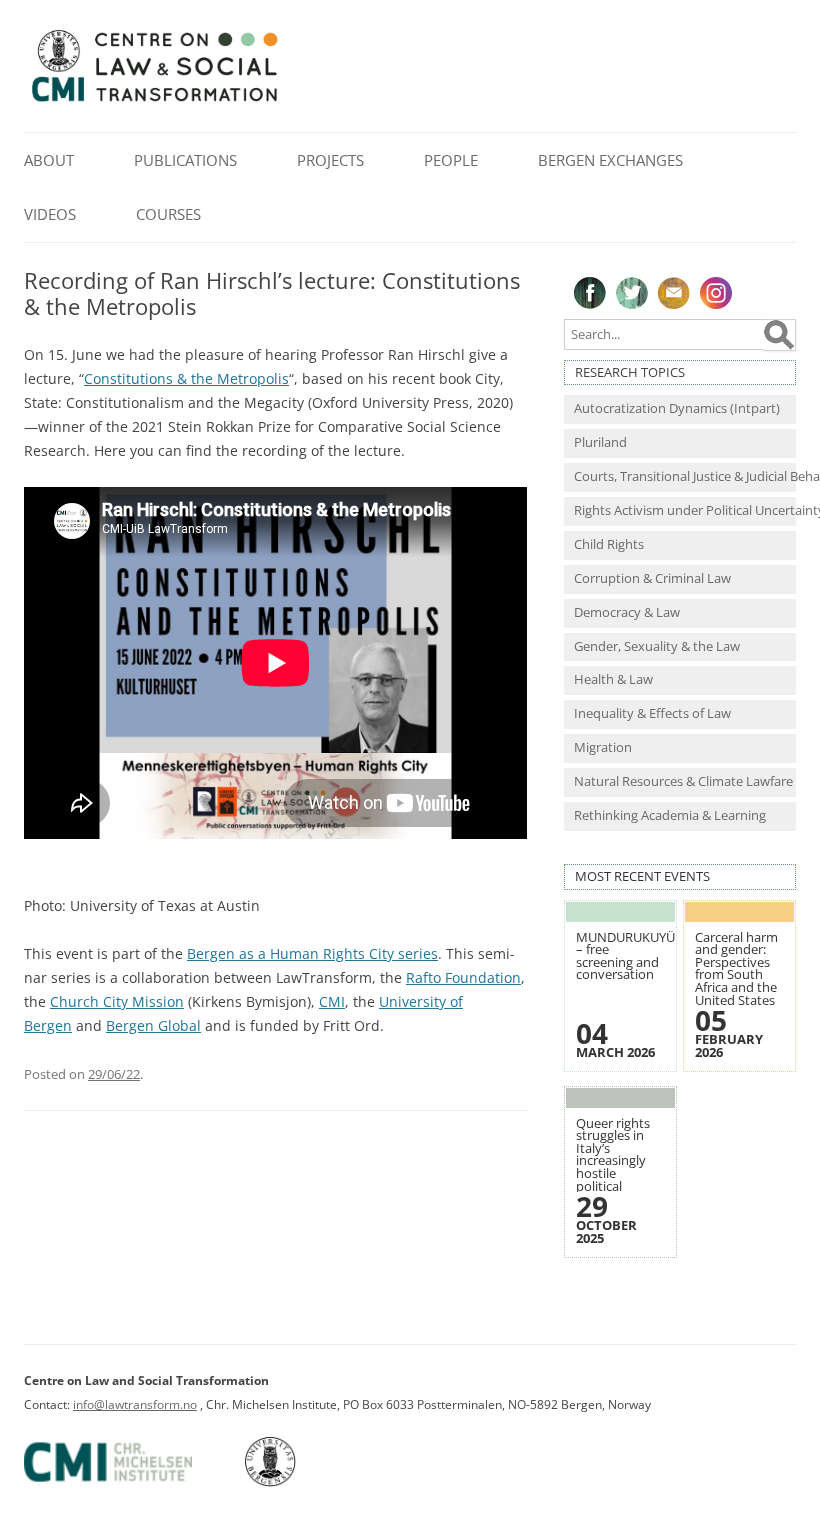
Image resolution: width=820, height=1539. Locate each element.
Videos (50, 214)
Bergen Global (153, 1025)
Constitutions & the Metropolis (186, 378)
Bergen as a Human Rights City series (312, 953)
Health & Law (613, 679)
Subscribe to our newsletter (674, 293)
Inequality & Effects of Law (652, 713)
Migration (603, 747)
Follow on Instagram (716, 293)
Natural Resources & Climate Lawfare (683, 781)
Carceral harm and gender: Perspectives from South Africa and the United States (736, 969)
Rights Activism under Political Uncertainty (685, 510)
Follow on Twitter (632, 293)
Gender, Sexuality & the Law (657, 646)
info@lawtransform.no (135, 1404)
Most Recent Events (642, 876)
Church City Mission (117, 1001)
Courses (168, 214)
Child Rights (609, 544)
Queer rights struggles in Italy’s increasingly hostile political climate (613, 1161)
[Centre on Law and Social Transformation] (154, 100)
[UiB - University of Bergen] (295, 1482)
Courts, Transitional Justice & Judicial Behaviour (685, 476)
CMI (332, 1001)
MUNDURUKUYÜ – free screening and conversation (625, 956)
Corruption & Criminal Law (652, 578)
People (451, 160)
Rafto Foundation (463, 977)
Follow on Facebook (590, 293)
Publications (185, 160)
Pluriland (600, 442)
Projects (330, 160)
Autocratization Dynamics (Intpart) (677, 408)
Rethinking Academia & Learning (670, 815)
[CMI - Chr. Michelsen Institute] (133, 1482)
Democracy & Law (627, 612)
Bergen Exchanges (610, 160)
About (49, 160)
